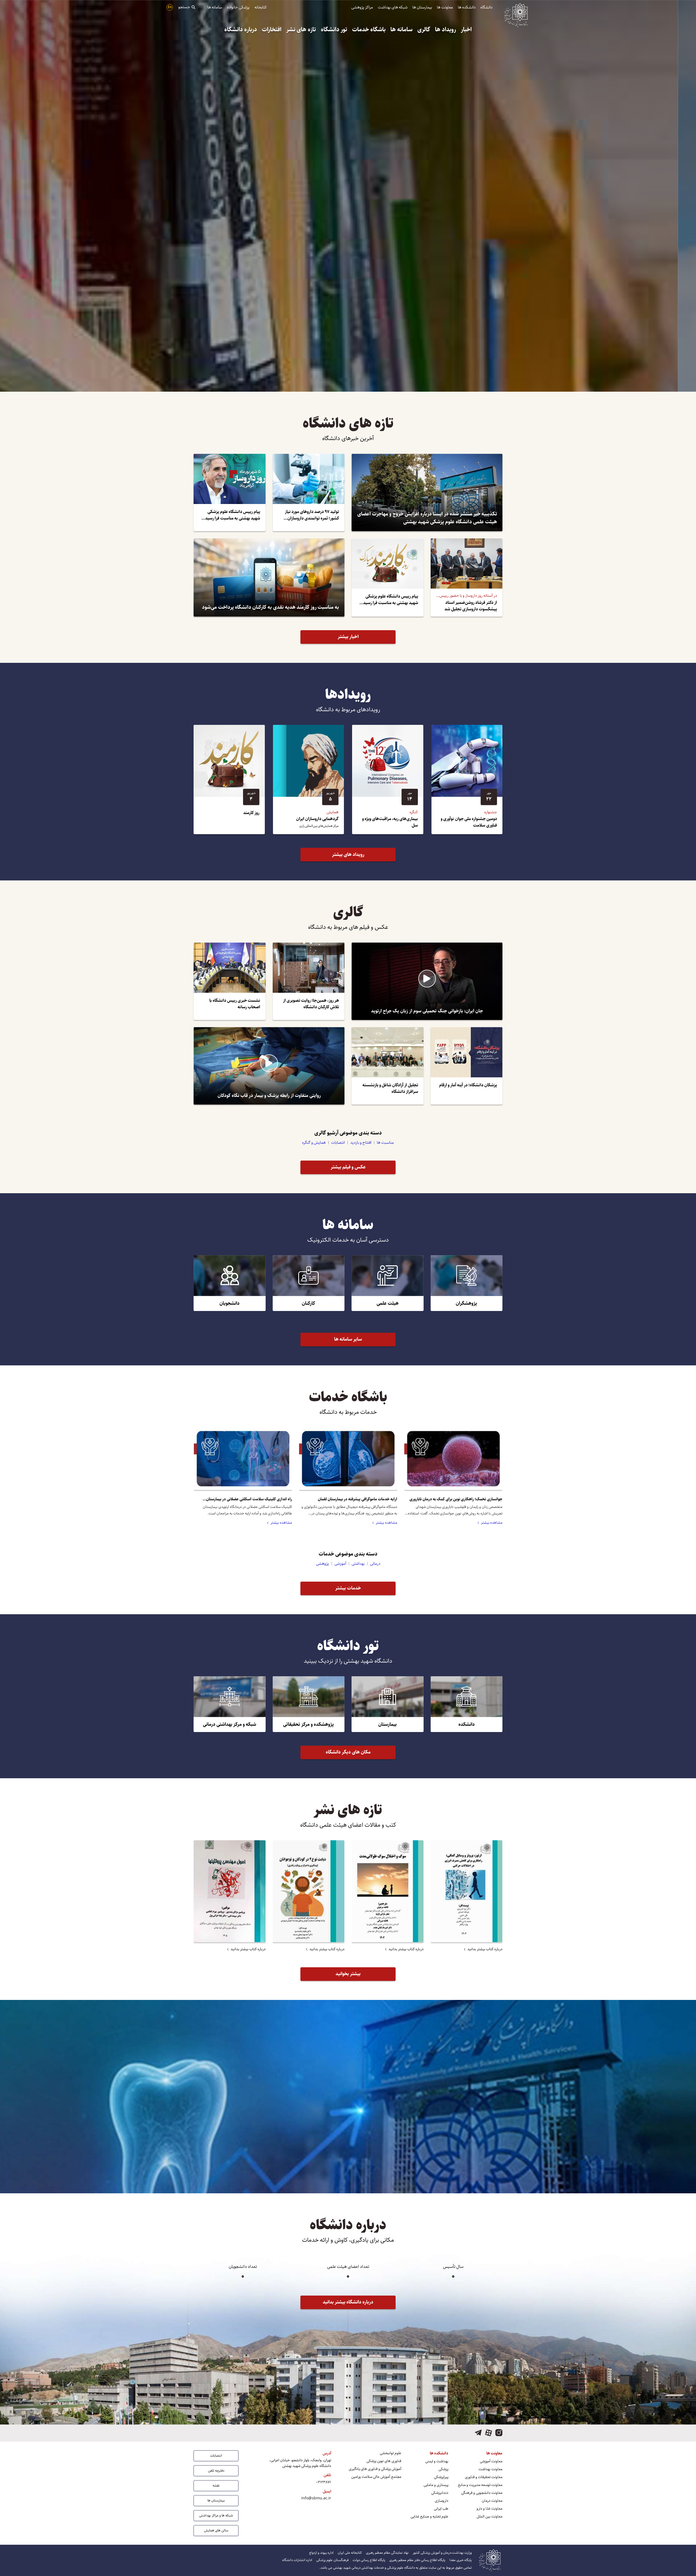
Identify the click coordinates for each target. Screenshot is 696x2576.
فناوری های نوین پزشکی (384, 2461)
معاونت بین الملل (490, 2517)
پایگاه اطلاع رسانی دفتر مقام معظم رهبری (417, 2560)
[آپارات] (489, 2433)
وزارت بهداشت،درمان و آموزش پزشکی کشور (442, 2553)
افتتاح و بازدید (361, 1142)
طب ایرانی (441, 2509)
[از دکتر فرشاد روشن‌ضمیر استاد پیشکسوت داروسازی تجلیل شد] (467, 577)
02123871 (324, 2482)
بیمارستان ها (422, 7)
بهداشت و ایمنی (437, 2461)
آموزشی (340, 1564)
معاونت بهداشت (490, 2469)
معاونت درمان (492, 2501)
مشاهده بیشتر (492, 1523)
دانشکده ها (467, 7)
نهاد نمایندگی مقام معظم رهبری (387, 2553)
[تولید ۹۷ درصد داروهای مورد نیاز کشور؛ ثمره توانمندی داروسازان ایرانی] (309, 492)
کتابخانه (261, 7)
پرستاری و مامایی (436, 2485)
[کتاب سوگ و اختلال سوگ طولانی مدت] (388, 1891)
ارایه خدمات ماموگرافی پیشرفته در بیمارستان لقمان (358, 1499)
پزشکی (443, 2469)
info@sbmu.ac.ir (316, 2498)
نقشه (216, 2485)
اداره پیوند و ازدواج (321, 2553)
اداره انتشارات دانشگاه (297, 2560)
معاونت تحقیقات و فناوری (484, 2477)
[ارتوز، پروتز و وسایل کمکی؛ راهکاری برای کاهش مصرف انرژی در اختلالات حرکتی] (467, 1891)
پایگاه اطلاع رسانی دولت (369, 2560)
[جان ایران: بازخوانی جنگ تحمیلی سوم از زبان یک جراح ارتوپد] (427, 981)
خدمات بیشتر (348, 1588)
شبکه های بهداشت (393, 7)
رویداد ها (445, 30)
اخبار (466, 30)
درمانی (375, 1564)
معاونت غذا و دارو (490, 2509)
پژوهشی (322, 1564)
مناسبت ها (385, 1142)
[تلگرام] (478, 2433)
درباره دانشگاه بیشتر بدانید (348, 2302)
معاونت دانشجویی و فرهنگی (482, 2493)
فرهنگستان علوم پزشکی (332, 2560)
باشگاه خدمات (369, 30)
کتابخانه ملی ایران (350, 2553)
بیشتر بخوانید (348, 1974)
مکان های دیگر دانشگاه (348, 1752)
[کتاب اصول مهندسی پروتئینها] (230, 1891)
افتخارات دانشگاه (350, 2150)
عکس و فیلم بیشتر (348, 1167)
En (170, 7)
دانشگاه (486, 7)
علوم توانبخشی (391, 2453)
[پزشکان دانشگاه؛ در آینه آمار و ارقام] (467, 1066)
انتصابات (338, 1142)
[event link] (467, 780)
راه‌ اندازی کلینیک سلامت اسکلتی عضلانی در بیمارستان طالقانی (249, 1499)
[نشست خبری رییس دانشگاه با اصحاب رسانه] (230, 981)
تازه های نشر (301, 30)
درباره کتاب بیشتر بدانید (485, 1949)
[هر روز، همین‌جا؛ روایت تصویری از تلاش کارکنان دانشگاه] (309, 981)
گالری (424, 30)
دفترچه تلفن (216, 2470)
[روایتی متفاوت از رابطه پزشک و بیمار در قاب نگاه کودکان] (269, 1066)
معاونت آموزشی (491, 2461)
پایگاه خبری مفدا (461, 2560)
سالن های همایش (216, 2530)
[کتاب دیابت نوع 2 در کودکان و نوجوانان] (309, 1891)
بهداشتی (358, 1564)
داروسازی (442, 2501)
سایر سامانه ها (348, 1339)
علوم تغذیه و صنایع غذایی (429, 2517)
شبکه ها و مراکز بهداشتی (216, 2515)
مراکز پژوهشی (362, 7)
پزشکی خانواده (238, 7)
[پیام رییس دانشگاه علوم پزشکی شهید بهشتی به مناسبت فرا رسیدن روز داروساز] (230, 492)
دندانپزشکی (440, 2493)
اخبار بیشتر (348, 637)
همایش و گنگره (314, 1142)
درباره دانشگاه (241, 30)
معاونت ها (445, 7)
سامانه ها (215, 7)
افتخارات (272, 30)
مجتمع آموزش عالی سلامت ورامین (376, 2477)
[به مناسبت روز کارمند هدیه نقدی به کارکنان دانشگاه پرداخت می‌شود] (269, 577)
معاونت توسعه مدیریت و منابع (480, 2485)
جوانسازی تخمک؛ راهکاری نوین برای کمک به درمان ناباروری (456, 1499)
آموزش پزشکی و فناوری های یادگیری (375, 2469)
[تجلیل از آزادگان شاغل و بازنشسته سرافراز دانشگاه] (388, 1066)
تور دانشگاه (334, 30)
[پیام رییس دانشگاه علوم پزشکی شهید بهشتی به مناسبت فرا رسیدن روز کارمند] (388, 577)
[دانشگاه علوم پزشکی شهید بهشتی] (516, 14)
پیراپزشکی (441, 2477)
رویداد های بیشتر (348, 855)
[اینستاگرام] (499, 2433)
